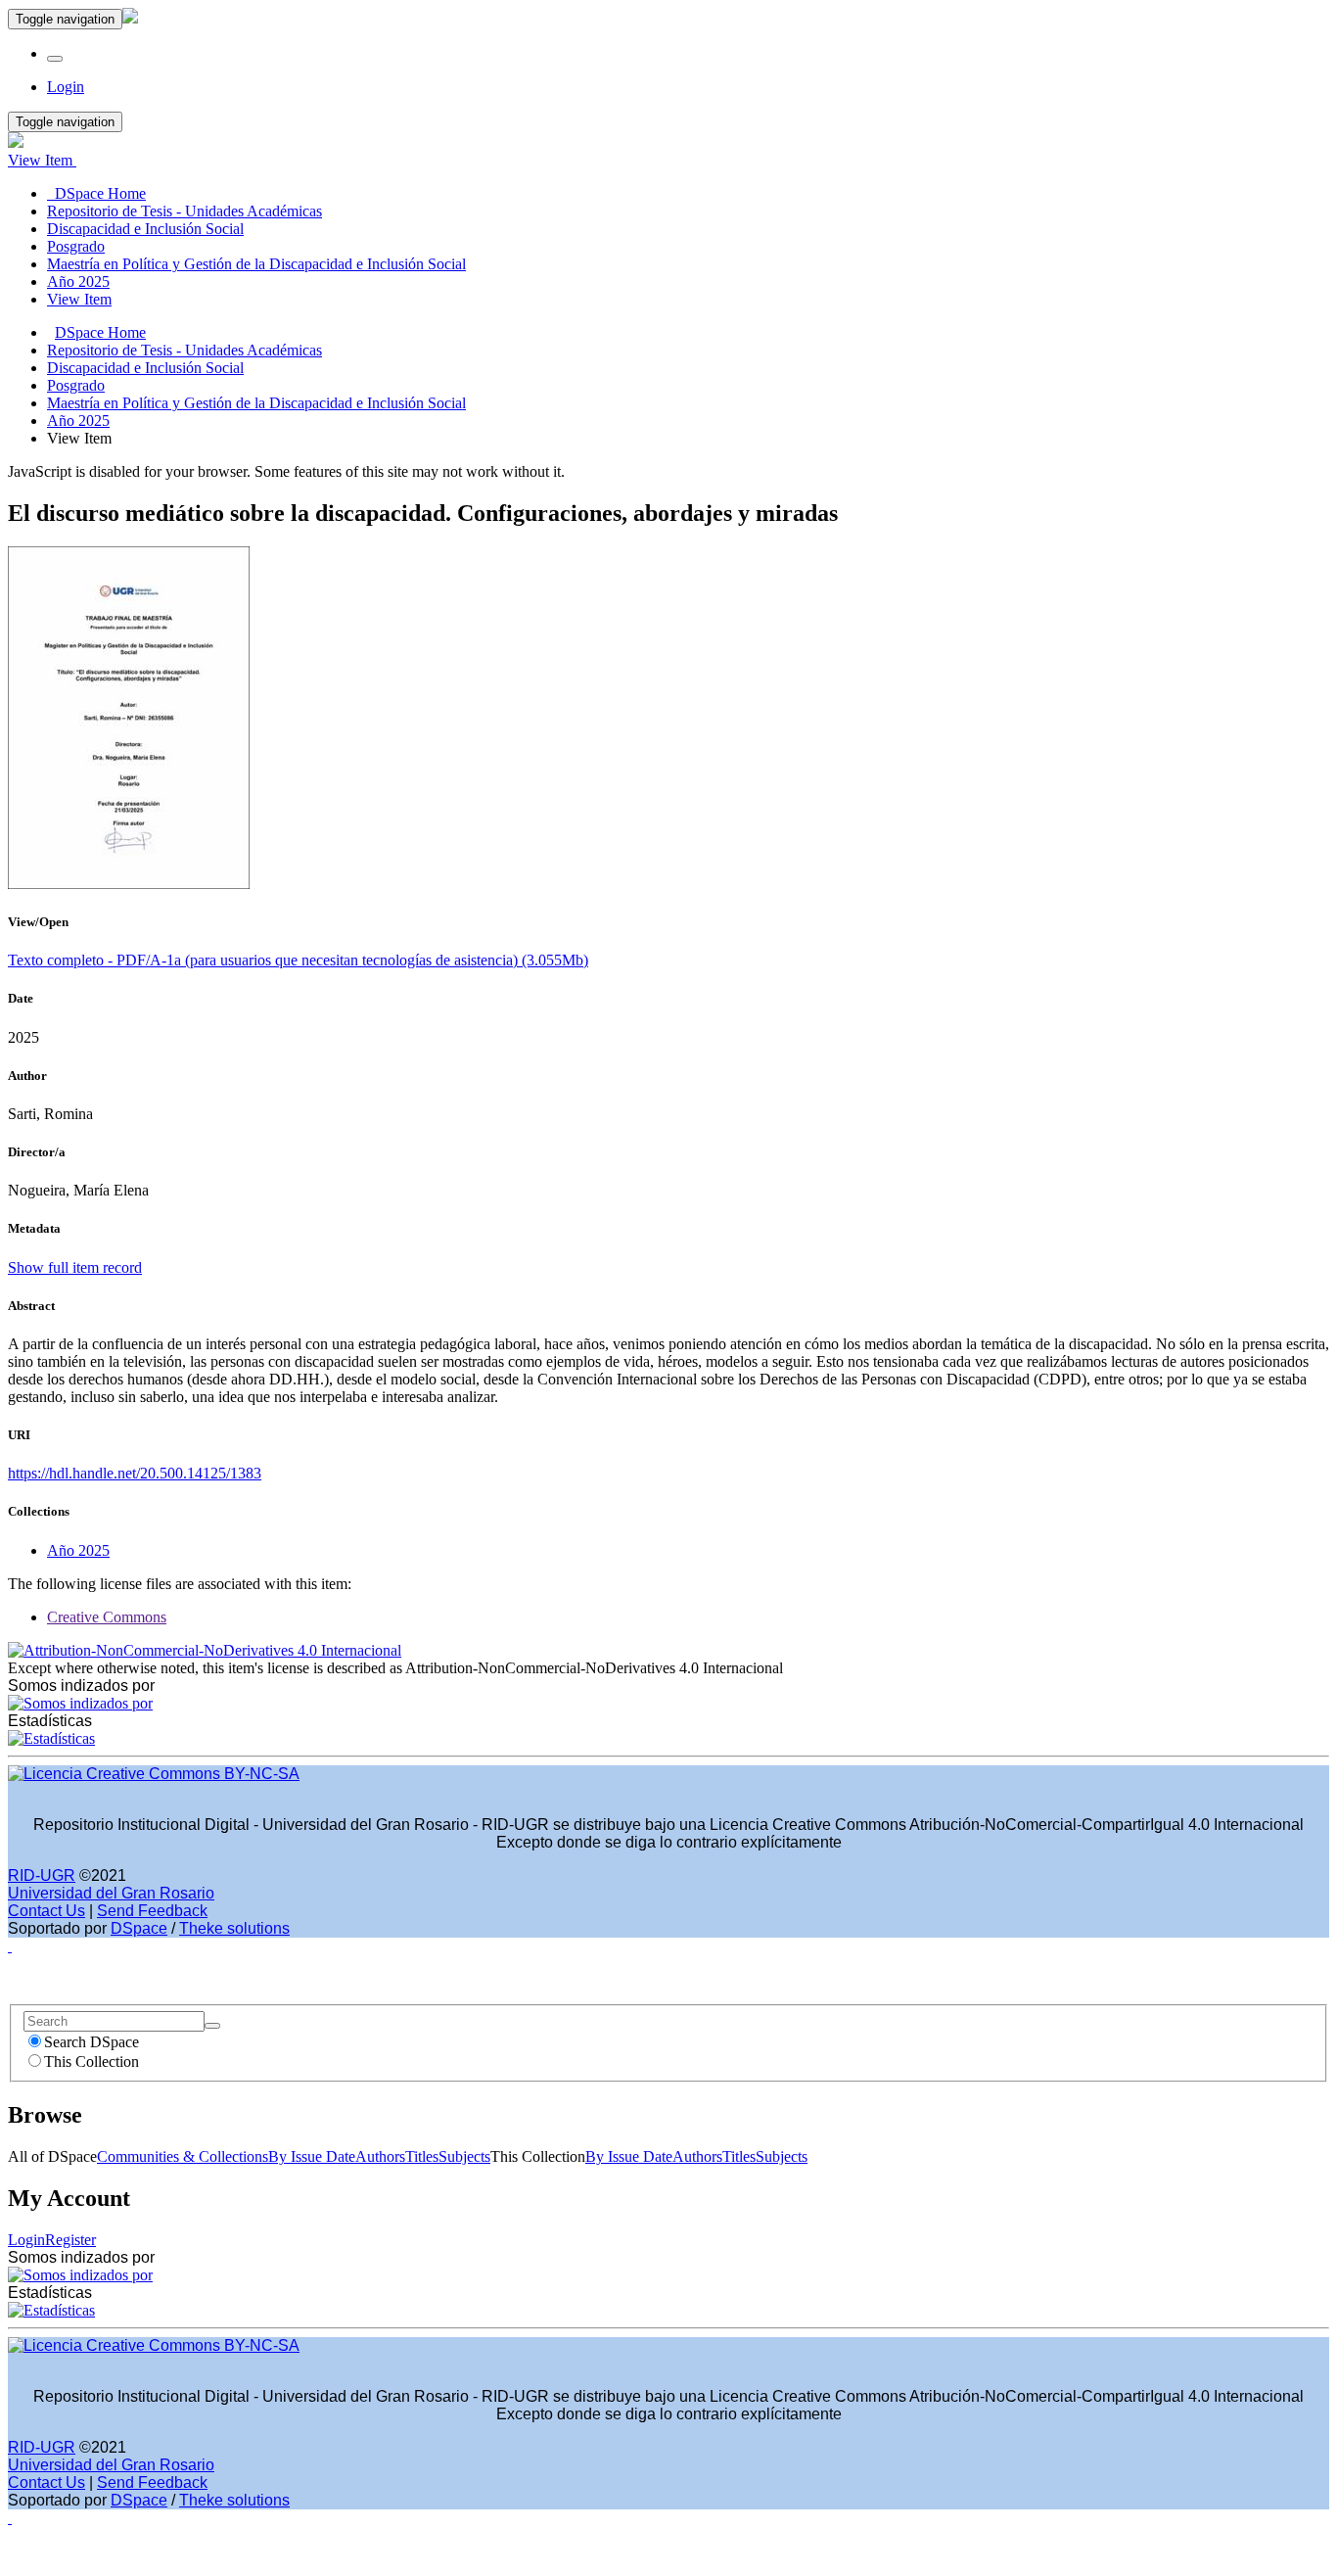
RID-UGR (42, 1875)
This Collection (92, 2061)
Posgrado (76, 385)
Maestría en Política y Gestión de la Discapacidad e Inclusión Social (256, 403)
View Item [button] (42, 160)
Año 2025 (78, 421)
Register (70, 2240)
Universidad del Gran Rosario (111, 1893)
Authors (380, 2156)
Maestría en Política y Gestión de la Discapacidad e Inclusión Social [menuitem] (256, 264)
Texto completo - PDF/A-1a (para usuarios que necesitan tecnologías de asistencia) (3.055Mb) (298, 960)
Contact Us (46, 1911)
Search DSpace (92, 2042)
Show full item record (75, 1267)
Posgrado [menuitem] (76, 246)
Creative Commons (107, 1617)
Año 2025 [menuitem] (78, 281)
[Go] (212, 2026)
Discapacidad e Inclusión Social (145, 368)
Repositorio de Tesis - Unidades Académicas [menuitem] (184, 211)
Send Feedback (152, 1911)
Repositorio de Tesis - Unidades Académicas (184, 350)
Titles (422, 2156)
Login (26, 2240)
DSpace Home (100, 332)
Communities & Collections (183, 2156)
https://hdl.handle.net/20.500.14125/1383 (135, 1473)
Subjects (464, 2156)
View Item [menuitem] (79, 299)
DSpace (139, 1928)
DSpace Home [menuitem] (96, 193)
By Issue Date (312, 2156)
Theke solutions (234, 1928)
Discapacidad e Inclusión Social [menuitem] (145, 229)
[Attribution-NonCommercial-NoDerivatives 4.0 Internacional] (205, 1650)
